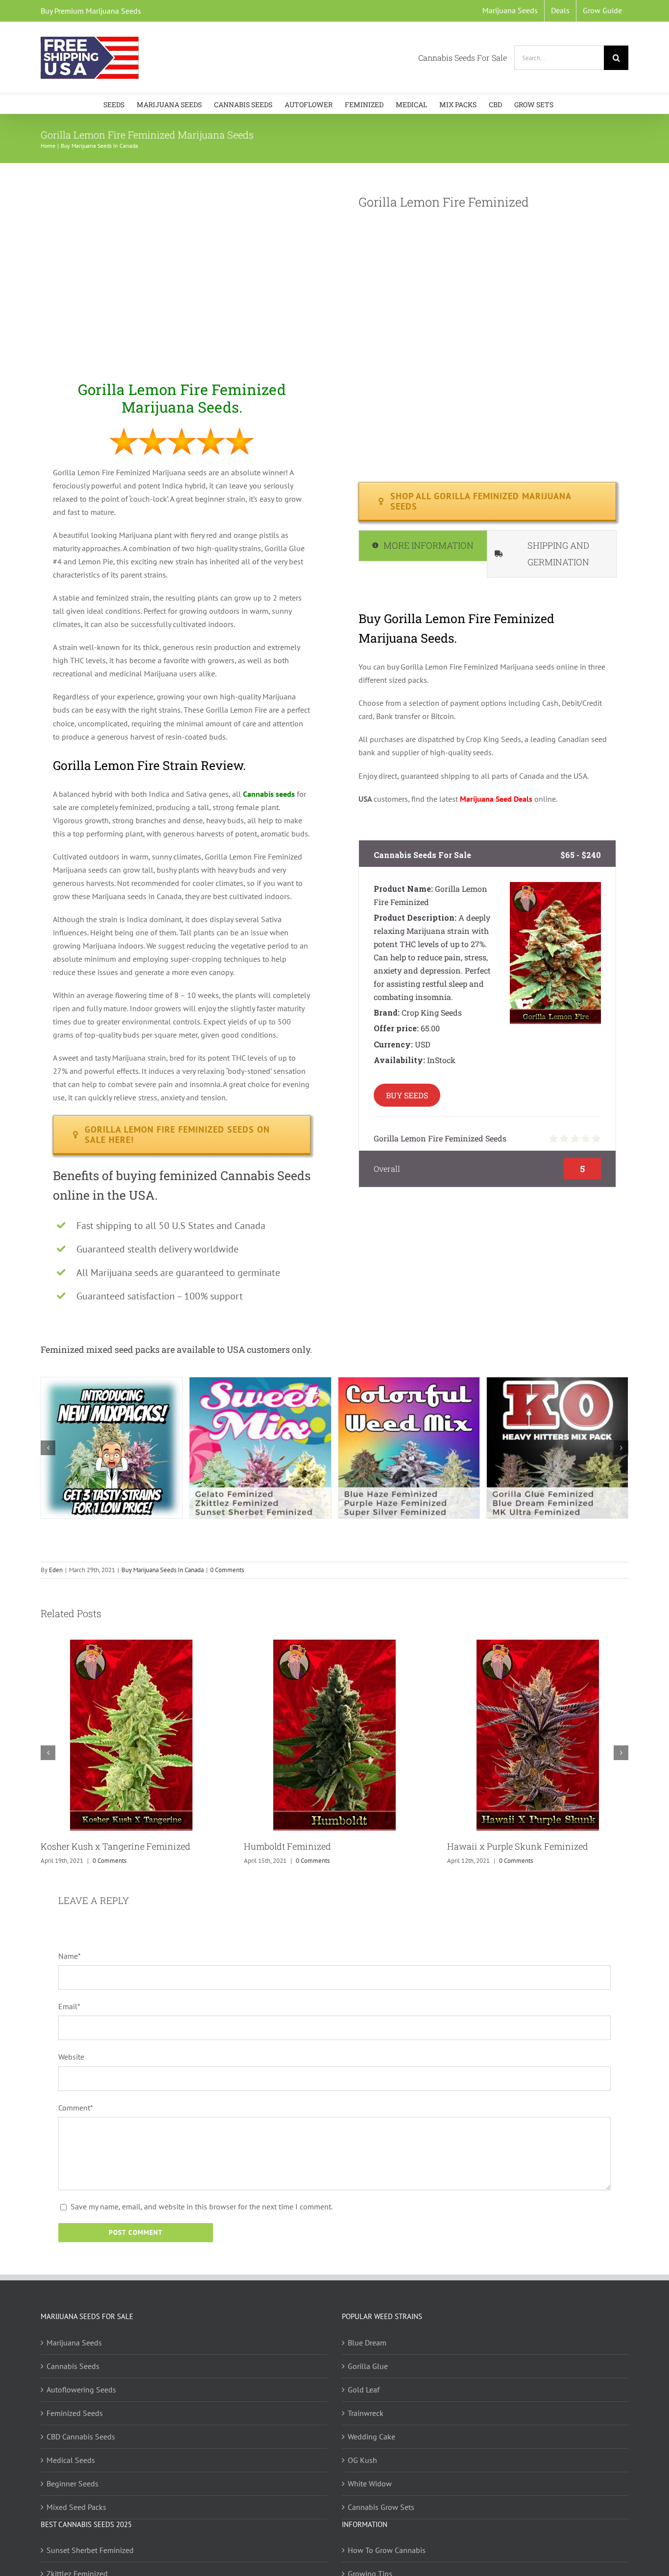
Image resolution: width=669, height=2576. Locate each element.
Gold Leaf (364, 2389)
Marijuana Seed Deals (496, 799)
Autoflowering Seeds (81, 2389)
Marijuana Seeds (74, 2342)
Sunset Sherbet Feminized (90, 2550)
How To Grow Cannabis (387, 2550)
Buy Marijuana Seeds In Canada (163, 1570)
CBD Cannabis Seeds (81, 2436)
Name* (70, 1956)
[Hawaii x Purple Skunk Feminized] (538, 1645)
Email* (69, 2006)
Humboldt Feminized (287, 1846)
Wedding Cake (371, 2436)
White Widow (370, 2483)
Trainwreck (366, 2413)
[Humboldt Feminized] (334, 1645)
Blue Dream (367, 2342)
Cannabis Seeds (73, 2366)
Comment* (76, 2108)
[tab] (423, 546)
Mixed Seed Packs (76, 2506)
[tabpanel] (487, 706)
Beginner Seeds (72, 2483)
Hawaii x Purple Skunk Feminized (518, 1846)
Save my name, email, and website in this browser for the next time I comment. (202, 2206)
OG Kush (362, 2460)
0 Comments (227, 1570)
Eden (56, 1570)
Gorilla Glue (368, 2366)
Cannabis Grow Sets (381, 2506)
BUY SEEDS (407, 1095)
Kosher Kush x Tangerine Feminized (116, 1846)
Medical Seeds (71, 2460)
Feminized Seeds (75, 2413)
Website (71, 2057)
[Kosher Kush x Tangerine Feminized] (131, 1645)
